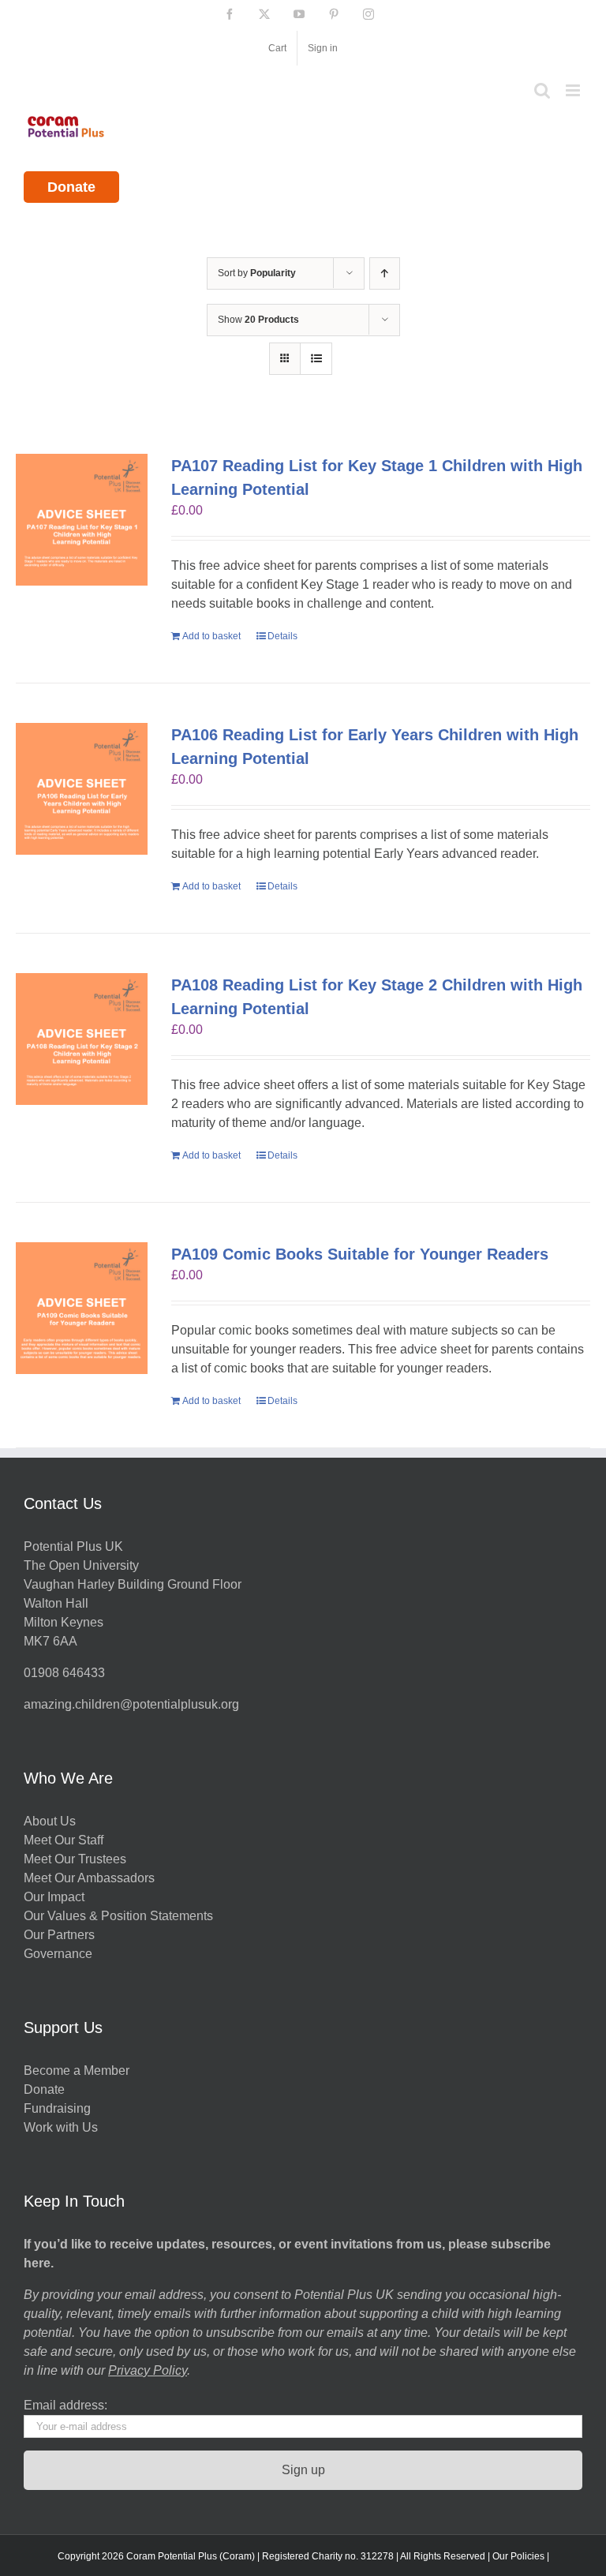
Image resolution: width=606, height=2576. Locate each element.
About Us (50, 1821)
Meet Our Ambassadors (89, 1878)
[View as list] (316, 359)
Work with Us (61, 2127)
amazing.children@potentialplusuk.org (131, 1704)
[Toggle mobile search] (542, 90)
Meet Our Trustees (75, 1859)
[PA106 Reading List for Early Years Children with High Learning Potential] (82, 789)
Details (282, 636)
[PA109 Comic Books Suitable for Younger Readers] (82, 1308)
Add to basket (211, 636)
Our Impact (56, 1897)
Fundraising (57, 2108)
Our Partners (59, 1935)
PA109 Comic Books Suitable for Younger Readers (360, 1254)
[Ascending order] (385, 273)
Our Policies (518, 2556)
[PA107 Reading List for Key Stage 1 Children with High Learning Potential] (82, 520)
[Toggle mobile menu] (574, 90)
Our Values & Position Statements (118, 1916)
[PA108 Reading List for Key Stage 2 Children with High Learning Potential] (82, 1039)
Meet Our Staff (64, 1840)
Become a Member (77, 2071)
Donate (71, 187)
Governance (58, 1954)
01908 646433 (64, 1673)
